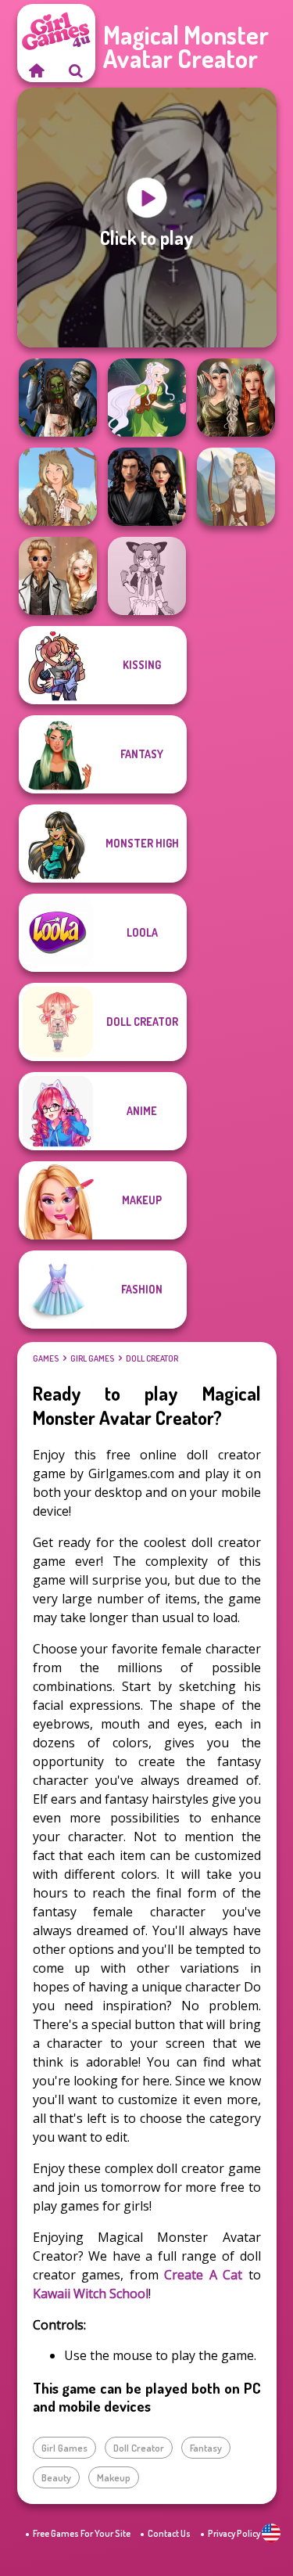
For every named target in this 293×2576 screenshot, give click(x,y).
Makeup (114, 2477)
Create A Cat (203, 2275)
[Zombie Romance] (58, 398)
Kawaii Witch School (91, 2294)
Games (46, 1358)
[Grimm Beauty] (58, 487)
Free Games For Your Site (82, 2533)
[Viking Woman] (236, 487)
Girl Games (92, 1358)
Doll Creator (152, 1358)
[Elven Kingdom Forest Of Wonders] (236, 398)
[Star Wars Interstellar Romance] (147, 487)
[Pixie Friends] (147, 398)
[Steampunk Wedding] (58, 576)
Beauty (56, 2477)
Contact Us (169, 2533)
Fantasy (206, 2448)
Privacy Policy (234, 2533)
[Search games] (76, 70)
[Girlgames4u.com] (37, 70)
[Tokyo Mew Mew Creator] (147, 576)
